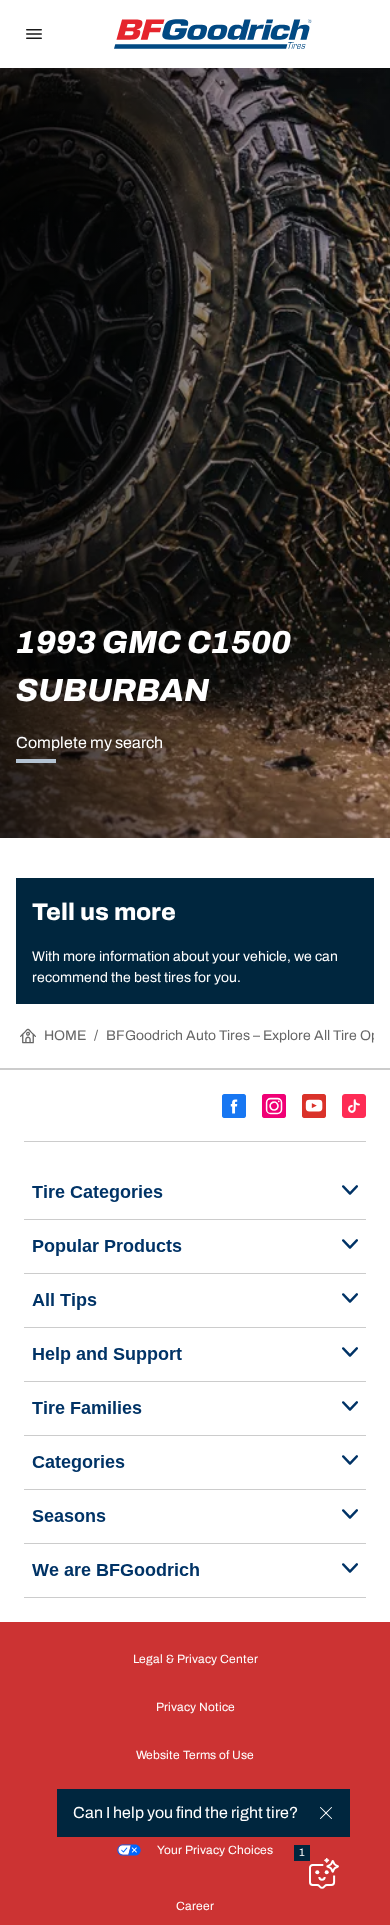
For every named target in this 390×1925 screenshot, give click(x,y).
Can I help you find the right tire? (185, 1812)
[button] (302, 1853)
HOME (65, 1035)
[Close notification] (326, 1813)
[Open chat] (322, 1873)
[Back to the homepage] (213, 34)
